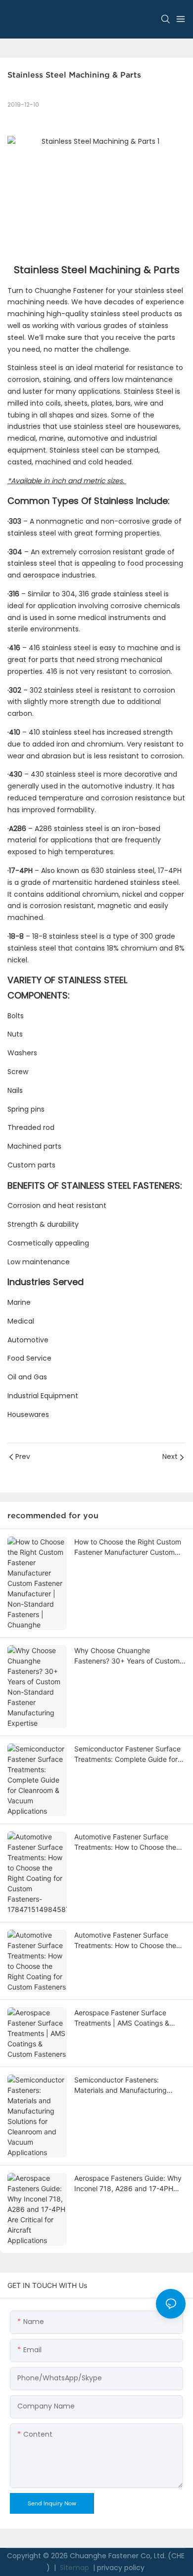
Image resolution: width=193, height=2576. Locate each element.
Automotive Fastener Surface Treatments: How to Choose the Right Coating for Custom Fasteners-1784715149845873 (125, 1842)
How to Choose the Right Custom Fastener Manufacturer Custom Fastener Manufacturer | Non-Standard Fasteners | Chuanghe (128, 1547)
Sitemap (73, 2568)
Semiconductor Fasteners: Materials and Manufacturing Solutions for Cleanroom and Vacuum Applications (121, 2085)
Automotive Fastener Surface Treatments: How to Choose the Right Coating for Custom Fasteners (125, 1941)
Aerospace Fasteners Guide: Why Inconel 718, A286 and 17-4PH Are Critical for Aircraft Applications (128, 2184)
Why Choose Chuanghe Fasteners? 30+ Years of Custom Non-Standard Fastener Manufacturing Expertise (127, 1656)
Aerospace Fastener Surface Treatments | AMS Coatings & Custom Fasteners (122, 2018)
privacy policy (121, 2568)
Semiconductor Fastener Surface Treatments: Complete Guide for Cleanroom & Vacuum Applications (129, 1754)
